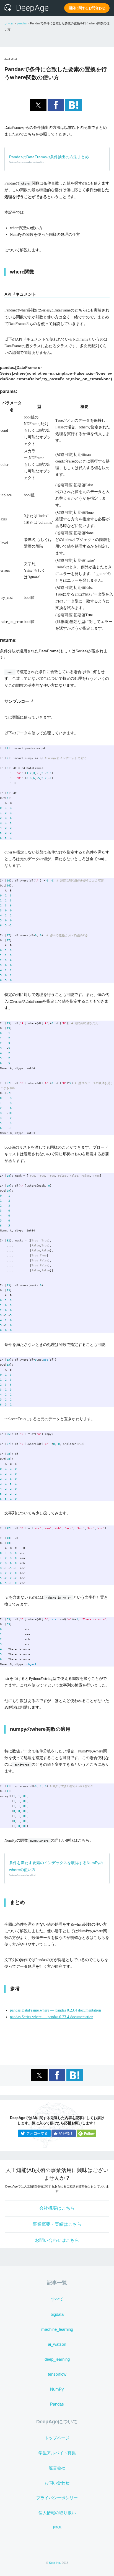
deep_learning (57, 2359)
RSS (57, 2528)
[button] (38, 105)
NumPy (57, 2389)
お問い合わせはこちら (57, 2240)
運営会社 (57, 2468)
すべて (57, 2299)
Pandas (57, 2404)
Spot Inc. (55, 2563)
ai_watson (57, 2344)
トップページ (57, 2438)
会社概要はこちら (57, 2208)
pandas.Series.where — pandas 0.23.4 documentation (52, 2017)
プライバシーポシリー (57, 2498)
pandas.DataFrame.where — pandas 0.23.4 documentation (55, 2010)
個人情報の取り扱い (57, 2513)
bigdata (57, 2314)
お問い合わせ (57, 2483)
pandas (22, 23)
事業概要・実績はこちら (57, 2224)
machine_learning (57, 2329)
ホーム (9, 23)
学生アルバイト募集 (57, 2453)
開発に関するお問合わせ (87, 8)
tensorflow (57, 2374)
